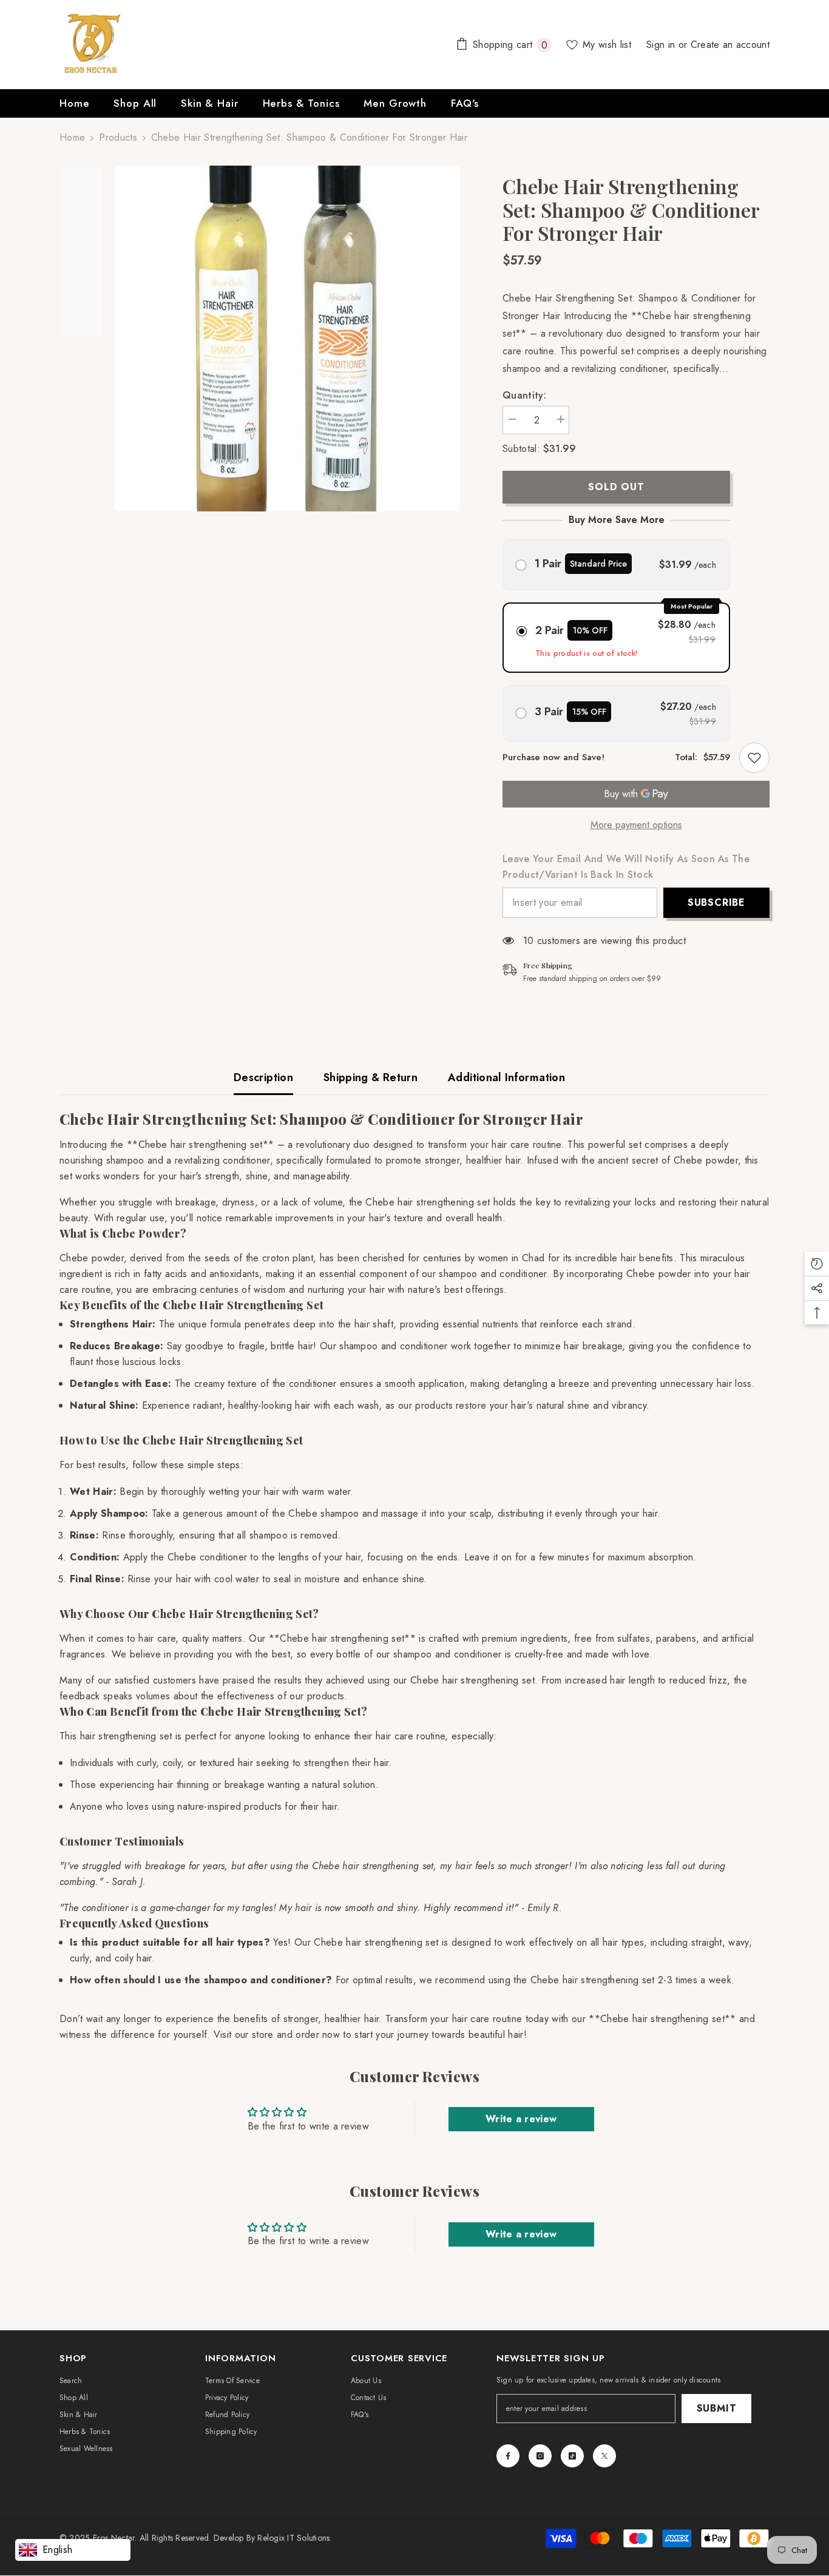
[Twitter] (604, 2456)
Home (72, 137)
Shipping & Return (371, 1077)
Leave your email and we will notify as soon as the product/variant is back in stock (626, 867)
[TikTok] (572, 2456)
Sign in (662, 45)
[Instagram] (540, 2456)
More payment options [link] (636, 825)
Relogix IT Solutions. (294, 2538)
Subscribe (716, 902)
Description (263, 1077)
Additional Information (506, 1077)
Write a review (521, 2119)
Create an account (730, 45)
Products (118, 137)
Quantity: (524, 395)
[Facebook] (508, 2456)
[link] (754, 758)
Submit (717, 2408)
